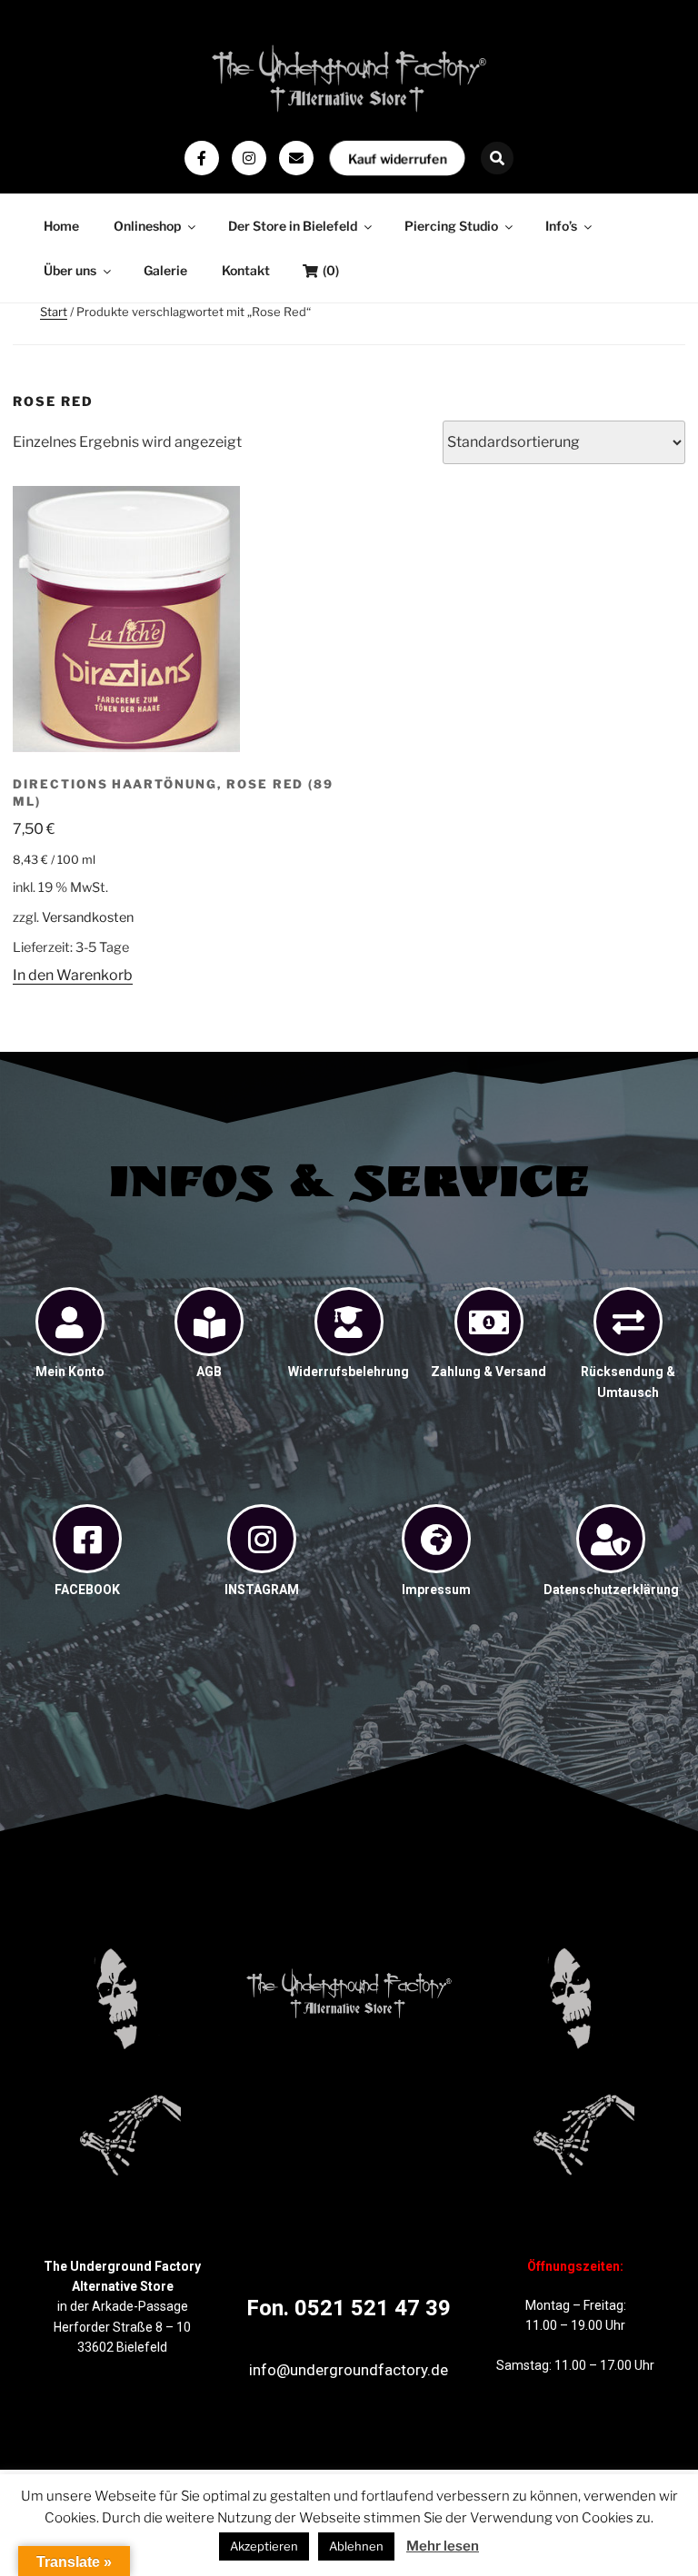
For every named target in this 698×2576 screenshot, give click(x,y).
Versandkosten (88, 917)
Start (54, 312)
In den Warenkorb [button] (73, 975)
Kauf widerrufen (397, 158)
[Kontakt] (296, 158)
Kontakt (246, 270)
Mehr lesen (443, 2546)
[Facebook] (202, 158)
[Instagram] (249, 158)
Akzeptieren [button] (264, 2546)
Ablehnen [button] (356, 2546)
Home (61, 226)
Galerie (165, 270)
